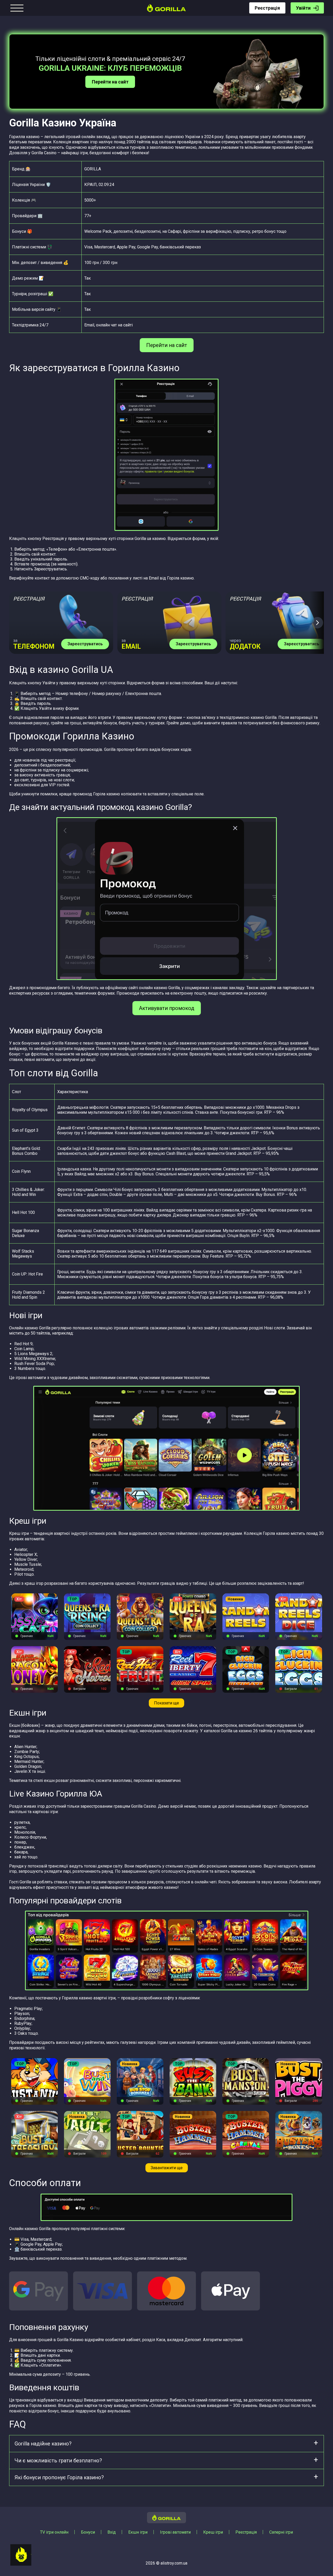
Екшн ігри (138, 2532)
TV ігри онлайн (54, 2532)
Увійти (303, 8)
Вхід (112, 2532)
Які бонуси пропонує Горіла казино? (59, 2477)
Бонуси (88, 2532)
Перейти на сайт (110, 82)
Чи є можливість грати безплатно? (58, 2461)
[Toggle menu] (17, 8)
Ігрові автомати (175, 2532)
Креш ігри (213, 2532)
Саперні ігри (281, 2532)
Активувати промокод (167, 1008)
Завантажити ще (167, 2168)
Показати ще (166, 1703)
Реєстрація (267, 8)
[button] (317, 623)
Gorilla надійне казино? (43, 2444)
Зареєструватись (85, 644)
